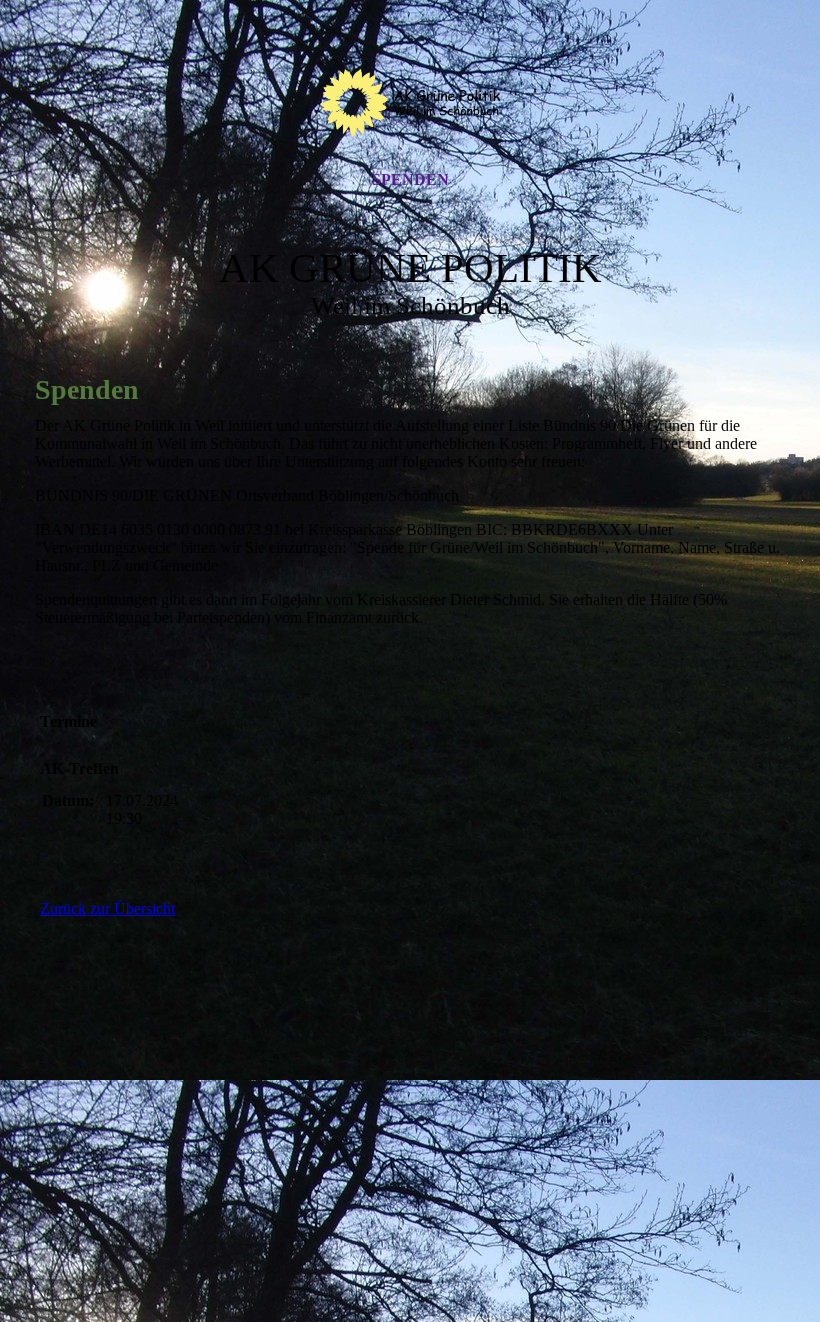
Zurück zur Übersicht (107, 908)
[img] (410, 103)
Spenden (410, 179)
